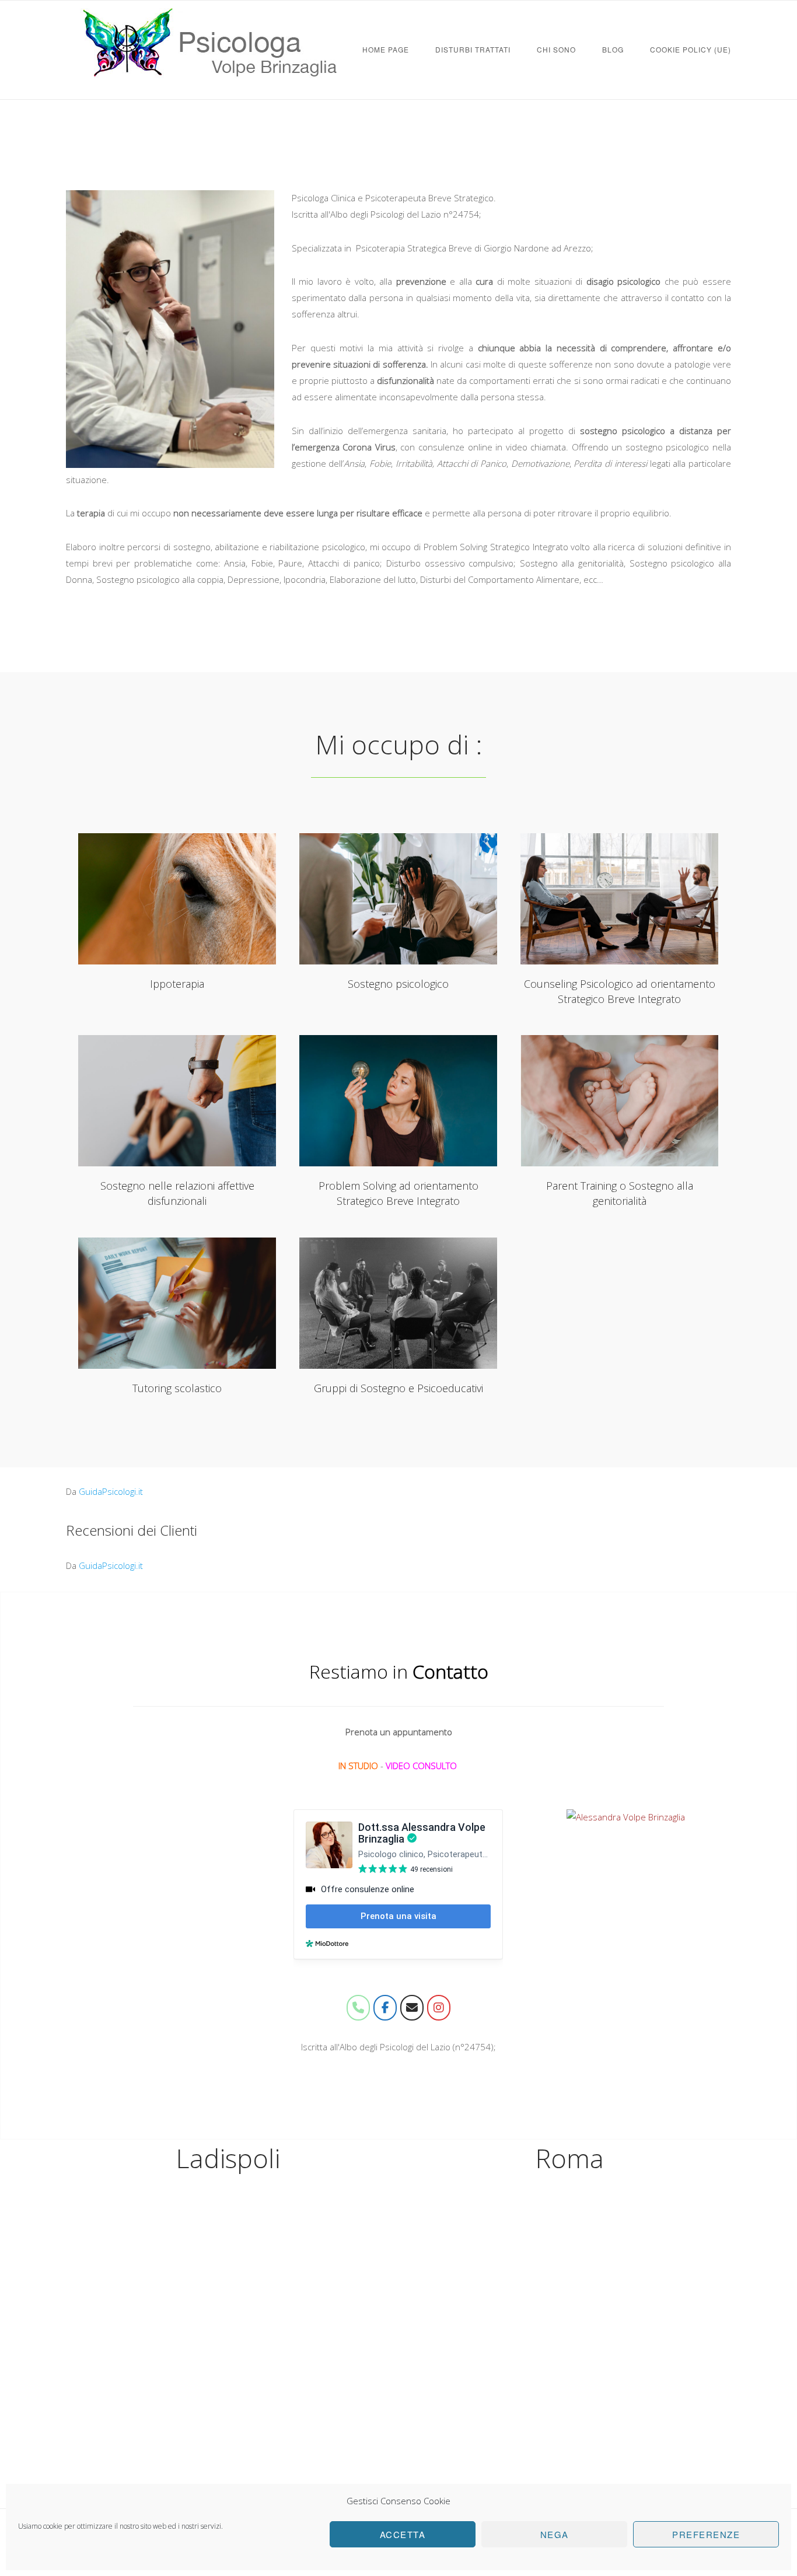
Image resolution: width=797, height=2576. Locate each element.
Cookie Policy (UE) (691, 49)
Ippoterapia (177, 899)
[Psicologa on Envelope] (412, 2008)
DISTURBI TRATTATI (473, 49)
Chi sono (556, 49)
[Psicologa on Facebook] (385, 2008)
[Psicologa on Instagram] (439, 2008)
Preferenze (706, 2534)
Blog (613, 49)
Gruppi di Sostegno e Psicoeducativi (398, 1303)
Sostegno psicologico (398, 899)
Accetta (403, 2534)
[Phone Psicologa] (358, 2008)
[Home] (212, 88)
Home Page (386, 49)
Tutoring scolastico (177, 1303)
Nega (555, 2534)
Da (104, 1491)
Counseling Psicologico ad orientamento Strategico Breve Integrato (620, 899)
